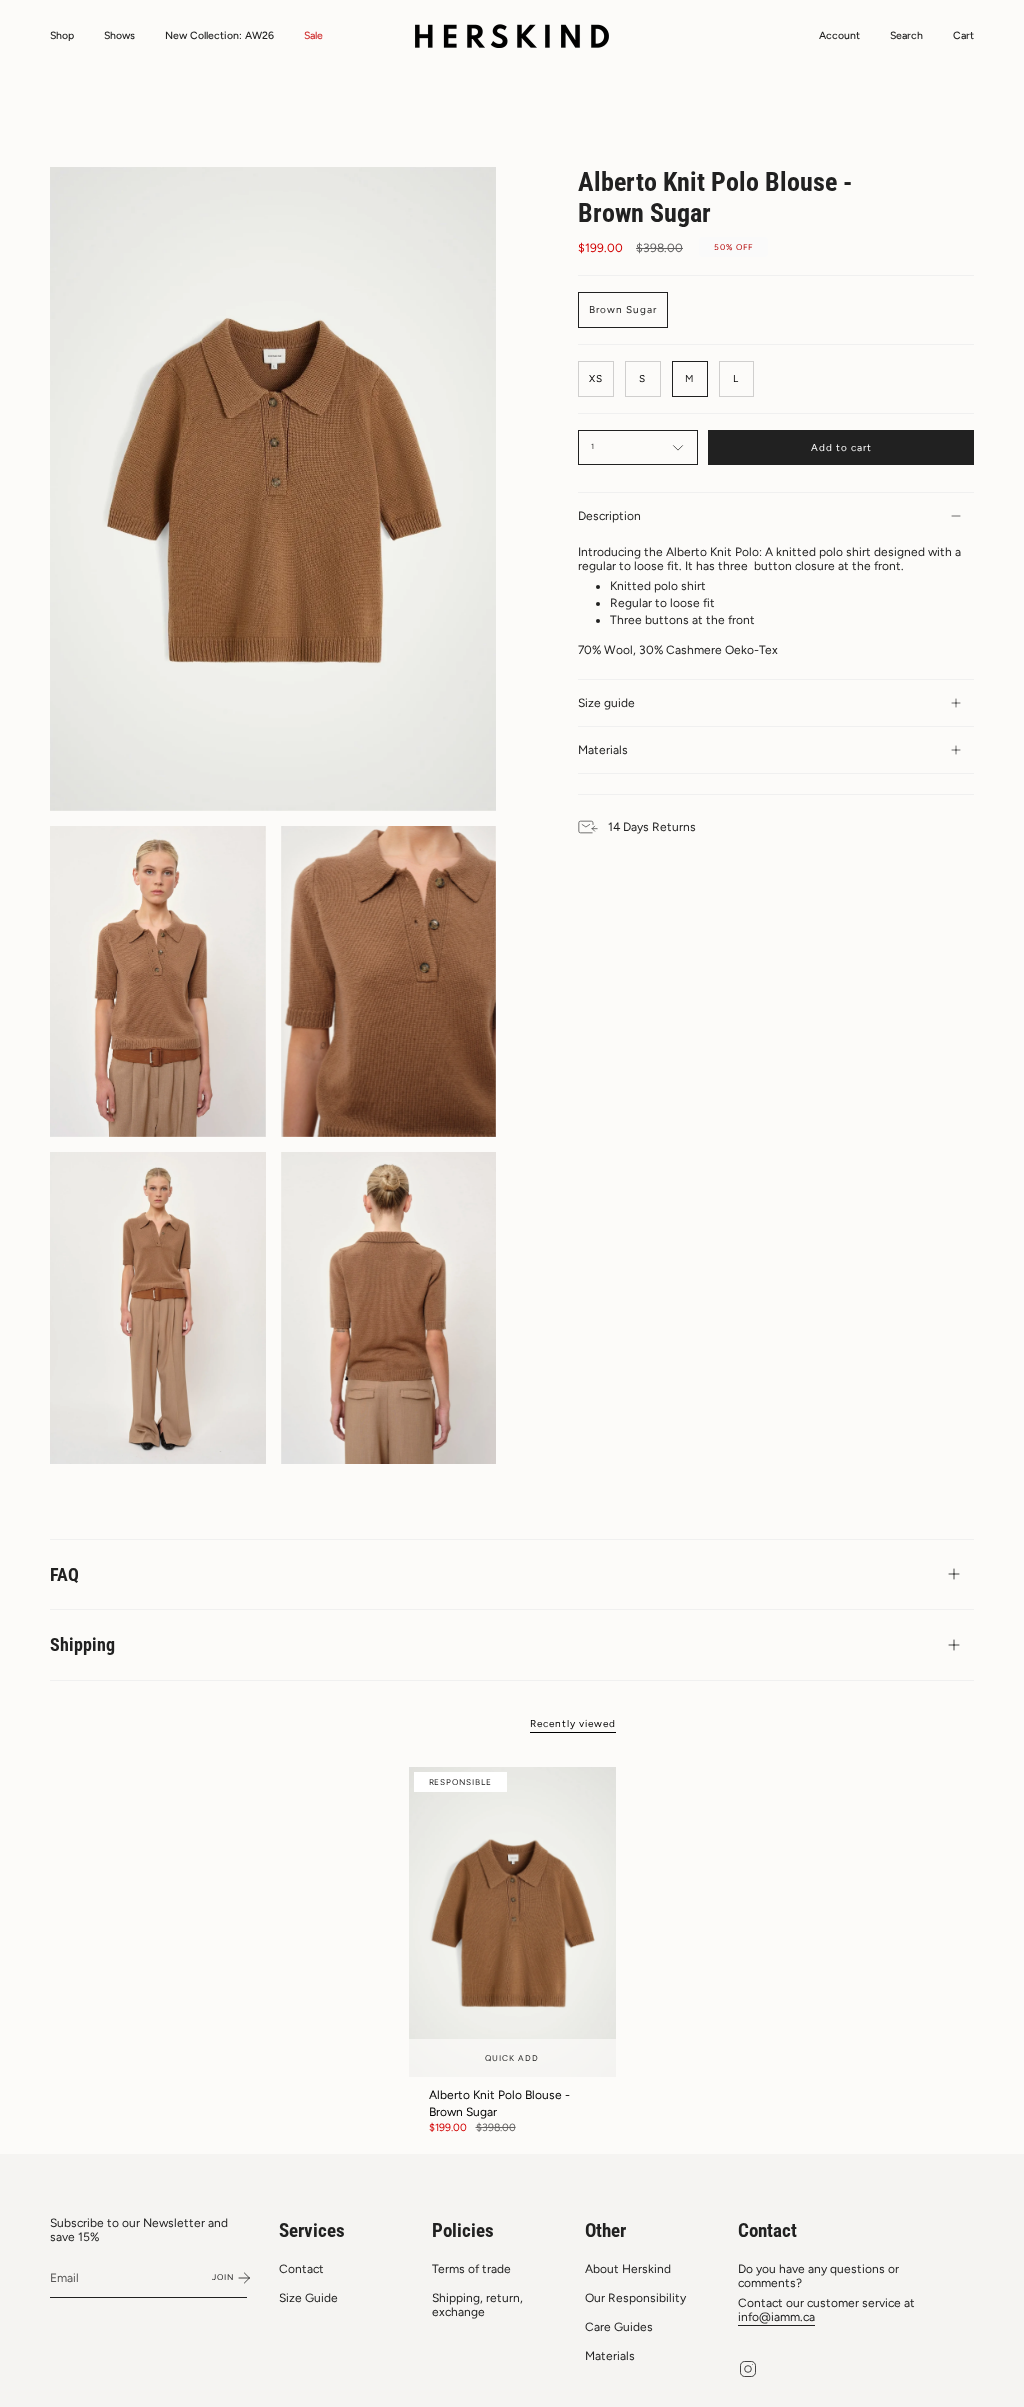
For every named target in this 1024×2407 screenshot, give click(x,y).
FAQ (64, 1574)
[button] (62, 36)
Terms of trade (471, 2269)
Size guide (606, 703)
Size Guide (308, 2298)
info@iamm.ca (776, 2317)
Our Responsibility (635, 2298)
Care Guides (619, 2327)
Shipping (82, 1644)
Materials (603, 750)
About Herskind (628, 2269)
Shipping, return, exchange (477, 2305)
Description (609, 516)
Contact (301, 2269)
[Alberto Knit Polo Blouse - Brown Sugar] (512, 1922)
